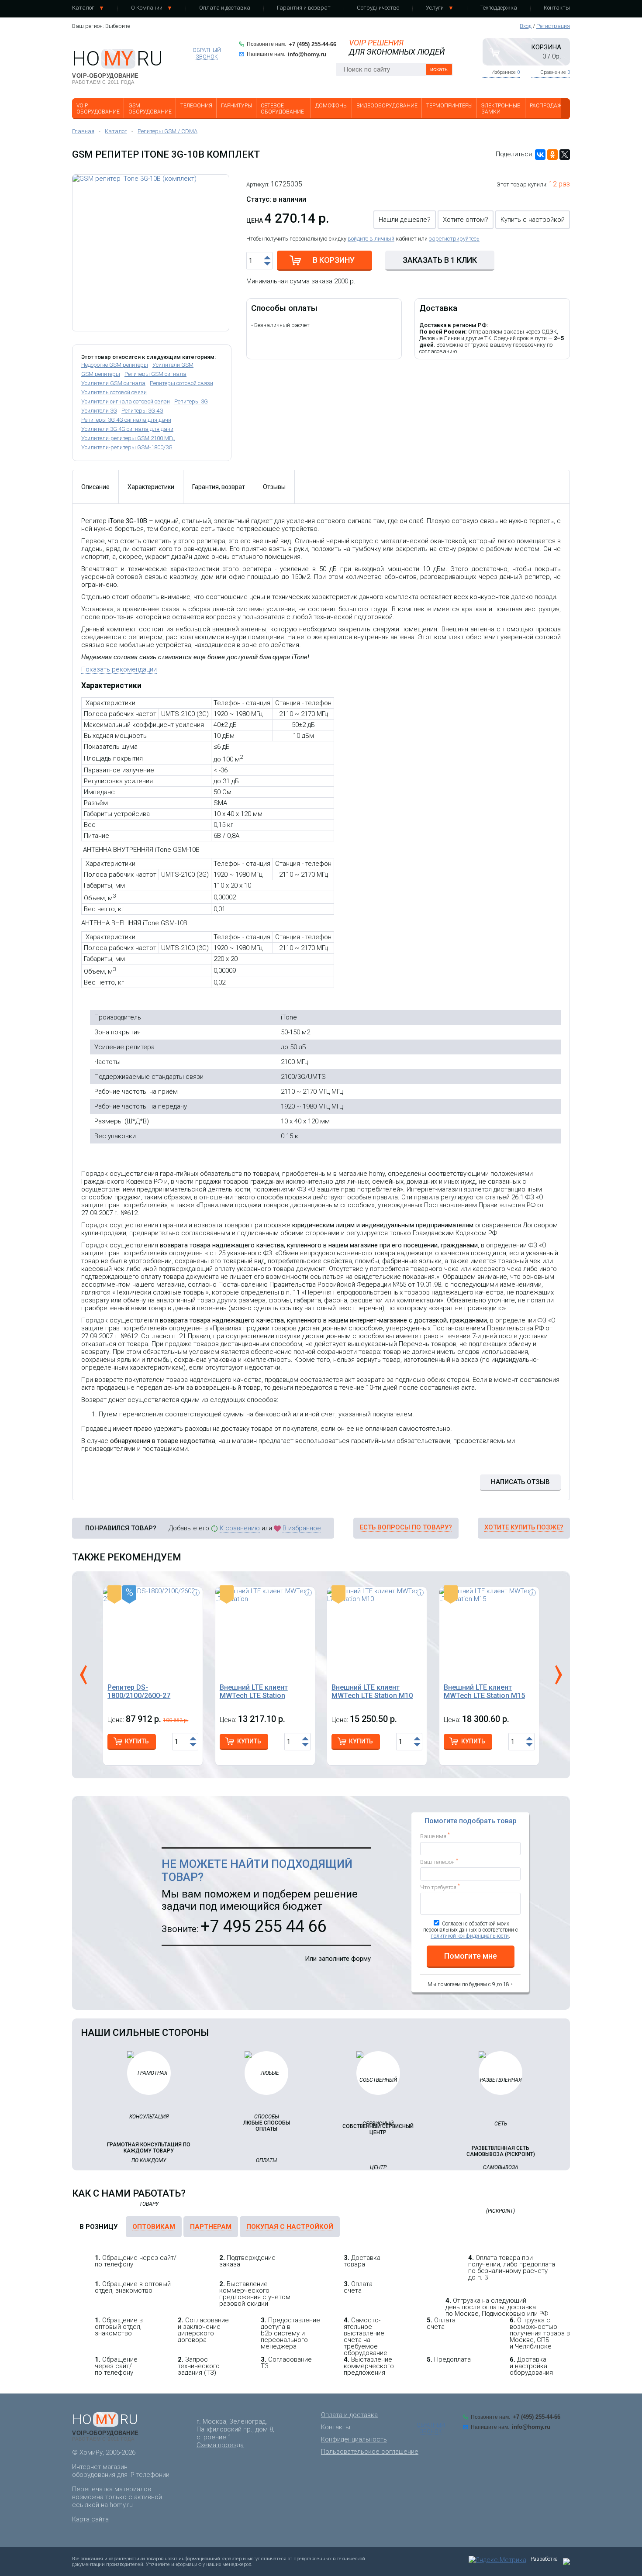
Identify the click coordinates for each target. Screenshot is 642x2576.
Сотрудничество (378, 8)
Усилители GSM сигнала (113, 383)
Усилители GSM (173, 365)
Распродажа (548, 106)
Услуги (435, 8)
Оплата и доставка (225, 8)
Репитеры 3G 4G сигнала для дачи (126, 420)
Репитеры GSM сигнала (155, 374)
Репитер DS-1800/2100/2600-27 (139, 1691)
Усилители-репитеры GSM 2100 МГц (128, 438)
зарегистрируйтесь (454, 239)
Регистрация (553, 26)
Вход (526, 26)
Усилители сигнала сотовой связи (126, 401)
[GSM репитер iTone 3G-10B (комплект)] (151, 253)
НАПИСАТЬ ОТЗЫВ (520, 1482)
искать (439, 69)
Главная (83, 131)
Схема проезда (220, 2445)
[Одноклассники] (552, 155)
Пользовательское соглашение (370, 2452)
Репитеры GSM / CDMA (167, 131)
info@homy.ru (307, 54)
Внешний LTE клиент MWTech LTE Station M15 (484, 1691)
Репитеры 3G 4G (142, 411)
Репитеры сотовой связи (181, 383)
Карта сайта (90, 2519)
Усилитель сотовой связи (114, 392)
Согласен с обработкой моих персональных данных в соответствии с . (471, 1930)
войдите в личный (371, 239)
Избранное (506, 72)
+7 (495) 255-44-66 (312, 44)
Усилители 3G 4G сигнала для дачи (127, 429)
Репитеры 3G (191, 401)
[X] (565, 155)
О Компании (147, 8)
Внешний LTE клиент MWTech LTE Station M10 (372, 1691)
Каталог (83, 8)
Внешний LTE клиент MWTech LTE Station (254, 1691)
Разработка (544, 2559)
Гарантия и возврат (304, 8)
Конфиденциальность (354, 2439)
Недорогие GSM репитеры (115, 365)
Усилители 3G (99, 411)
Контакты (557, 8)
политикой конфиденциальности (470, 1936)
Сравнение (555, 72)
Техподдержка (499, 8)
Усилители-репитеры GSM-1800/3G (127, 447)
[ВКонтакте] (540, 155)
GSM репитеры (101, 374)
